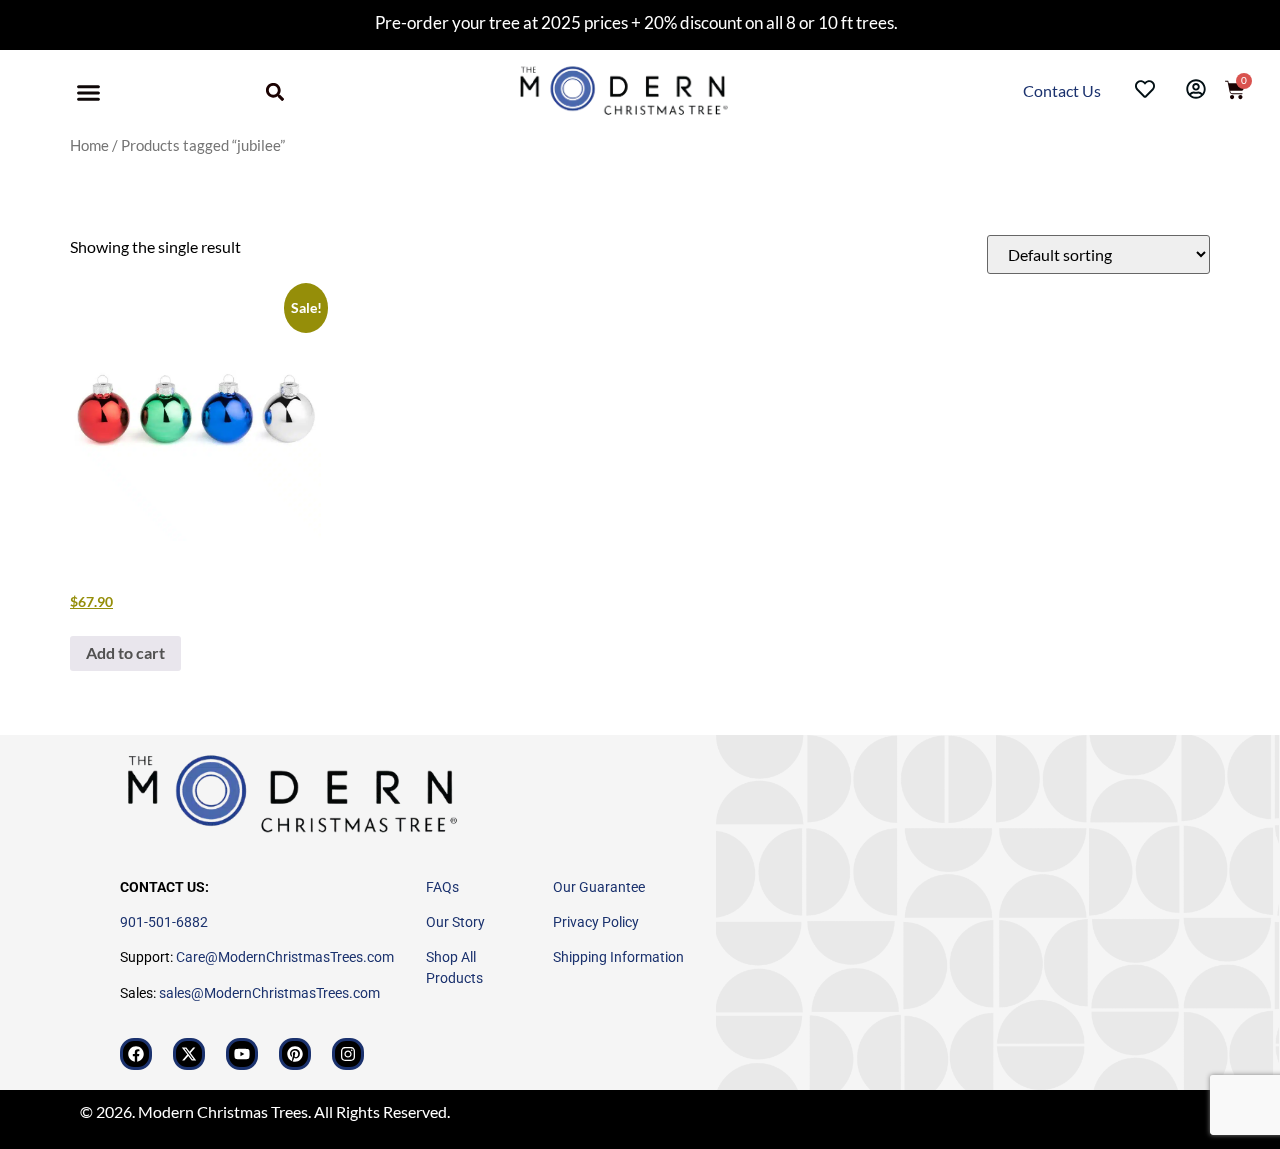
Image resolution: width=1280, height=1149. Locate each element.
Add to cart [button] (125, 652)
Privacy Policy (596, 922)
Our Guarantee (599, 887)
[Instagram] (348, 1054)
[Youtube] (242, 1054)
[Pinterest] (295, 1054)
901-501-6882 (164, 922)
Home (89, 145)
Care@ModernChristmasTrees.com (285, 957)
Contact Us (1063, 90)
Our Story (455, 922)
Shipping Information (618, 957)
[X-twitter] (189, 1054)
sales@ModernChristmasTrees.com (269, 993)
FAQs (442, 887)
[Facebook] (136, 1054)
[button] (89, 93)
